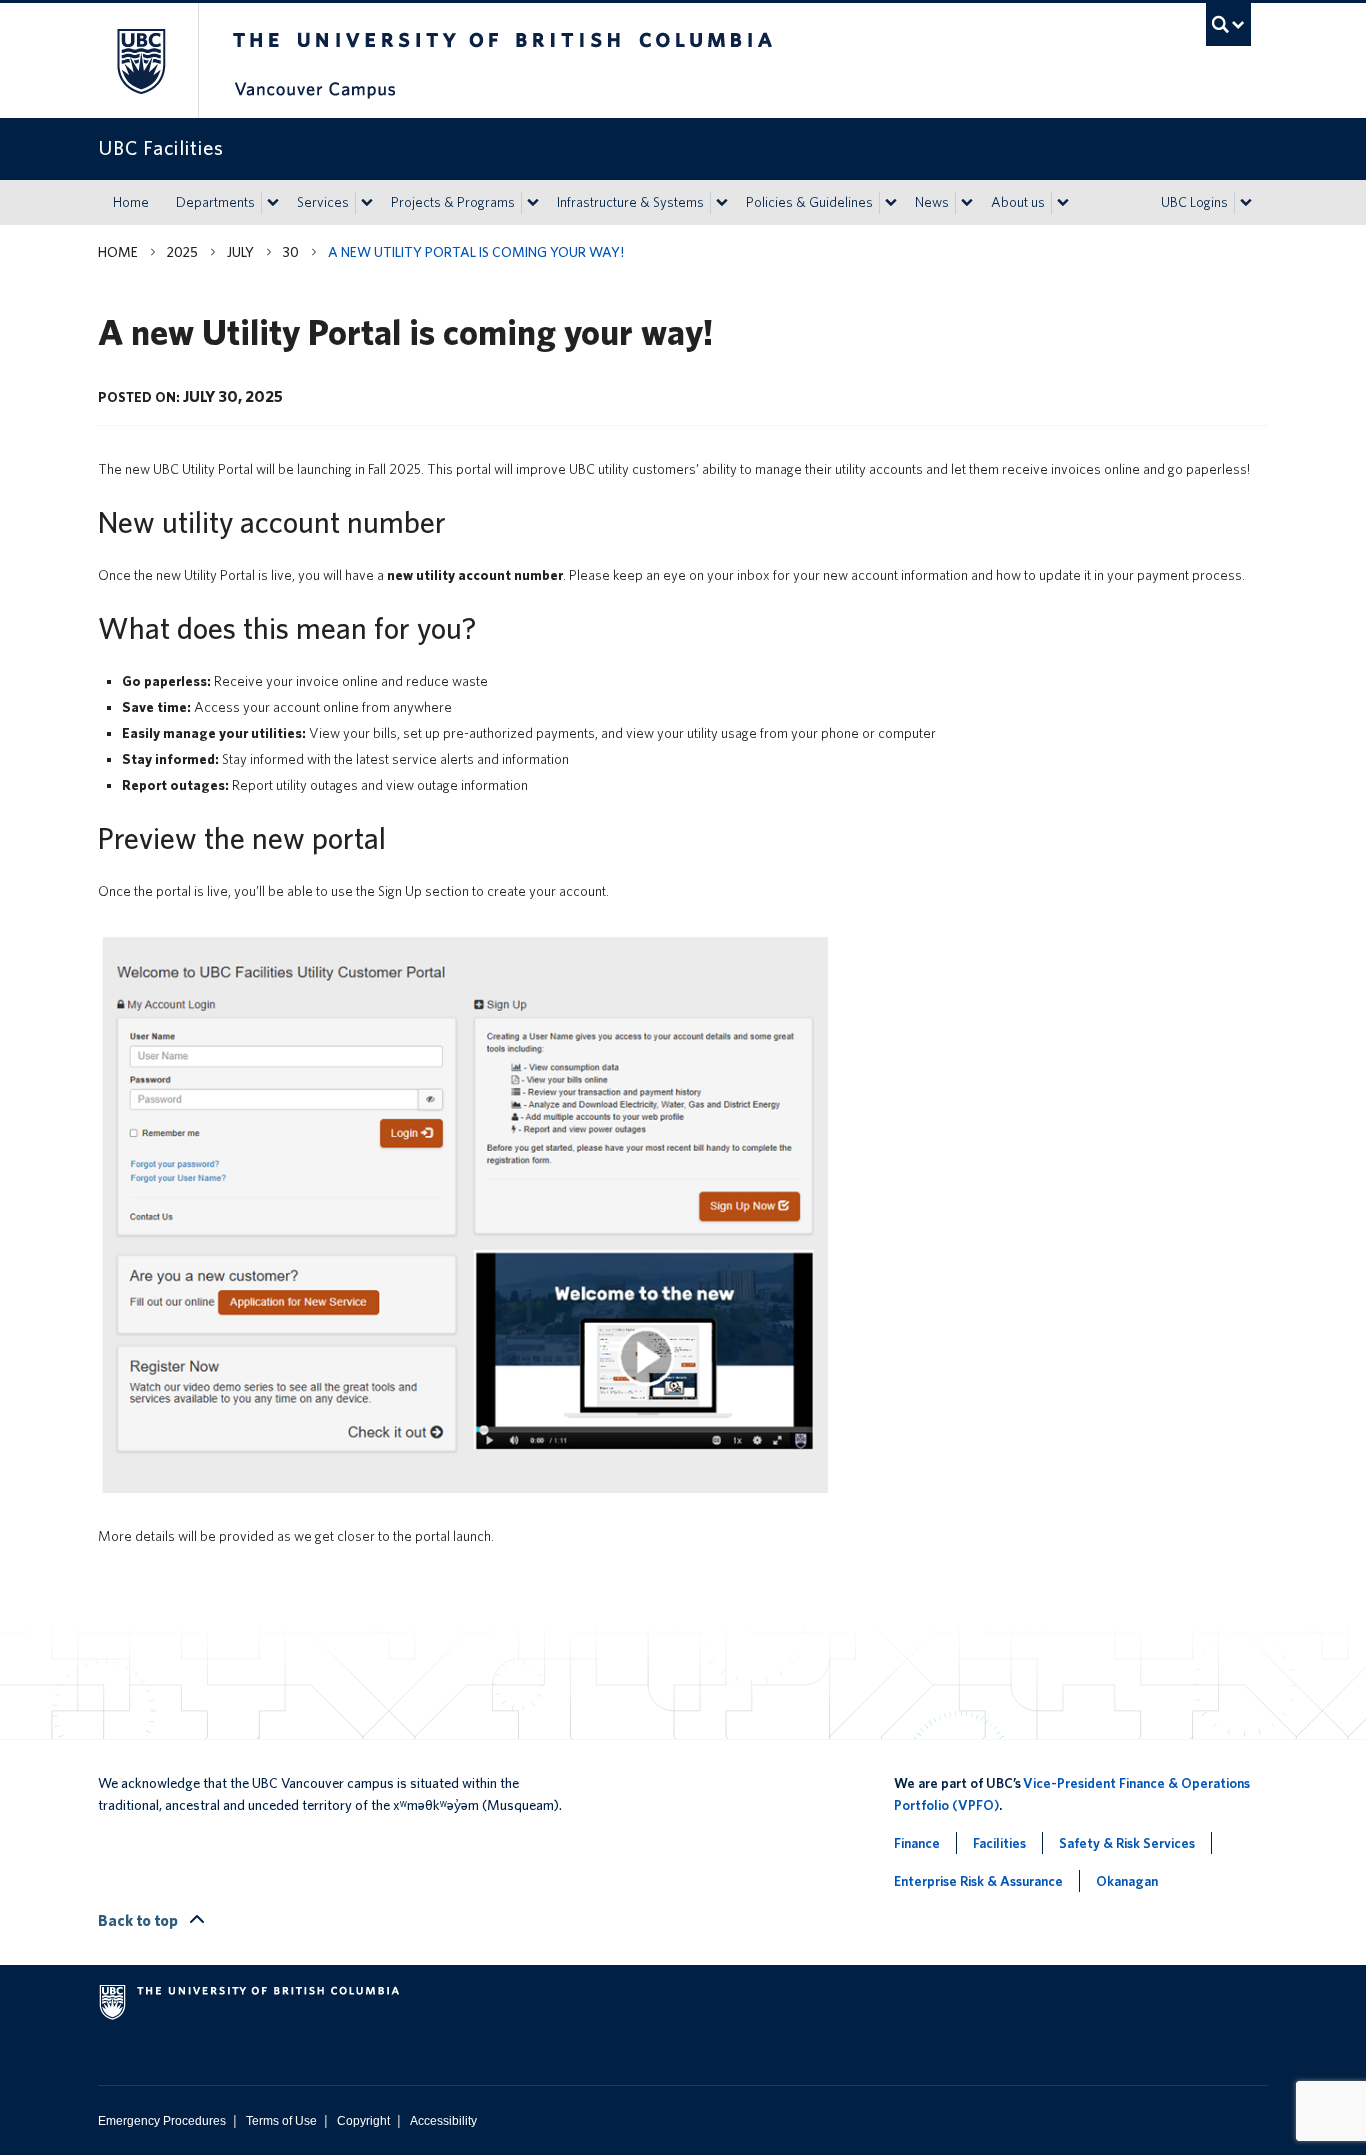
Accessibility (443, 2121)
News (932, 202)
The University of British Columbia (140, 60)
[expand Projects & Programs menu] (533, 203)
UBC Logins (1194, 202)
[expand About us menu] (1063, 203)
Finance (917, 1843)
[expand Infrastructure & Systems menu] (722, 203)
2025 (182, 252)
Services (323, 202)
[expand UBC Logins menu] (1246, 203)
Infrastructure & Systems (630, 202)
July (240, 252)
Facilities (999, 1843)
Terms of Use (281, 2121)
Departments (215, 202)
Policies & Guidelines (809, 202)
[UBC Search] (1228, 24)
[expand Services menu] (367, 203)
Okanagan (1127, 1881)
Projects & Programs (453, 202)
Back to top (139, 1920)
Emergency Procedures (162, 2121)
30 (291, 252)
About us (1018, 202)
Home (131, 202)
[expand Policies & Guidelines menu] (891, 203)
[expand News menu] (967, 203)
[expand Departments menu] (273, 203)
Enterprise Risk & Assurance (978, 1881)
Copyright (363, 2121)
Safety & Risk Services (1127, 1843)
